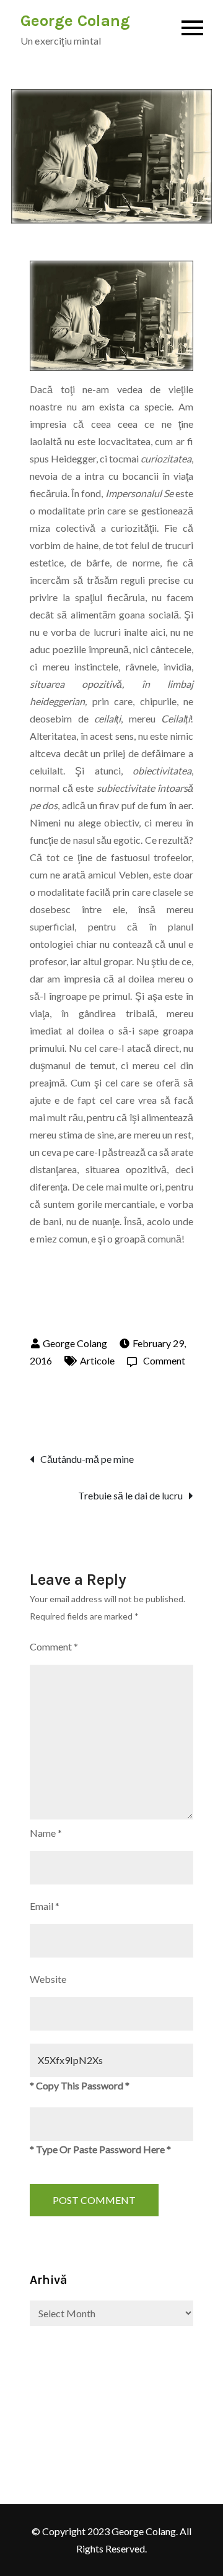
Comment (156, 1360)
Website (48, 1979)
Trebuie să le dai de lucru (130, 1495)
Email (45, 1906)
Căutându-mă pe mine (87, 1459)
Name (46, 1833)
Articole (97, 1360)
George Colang (75, 21)
